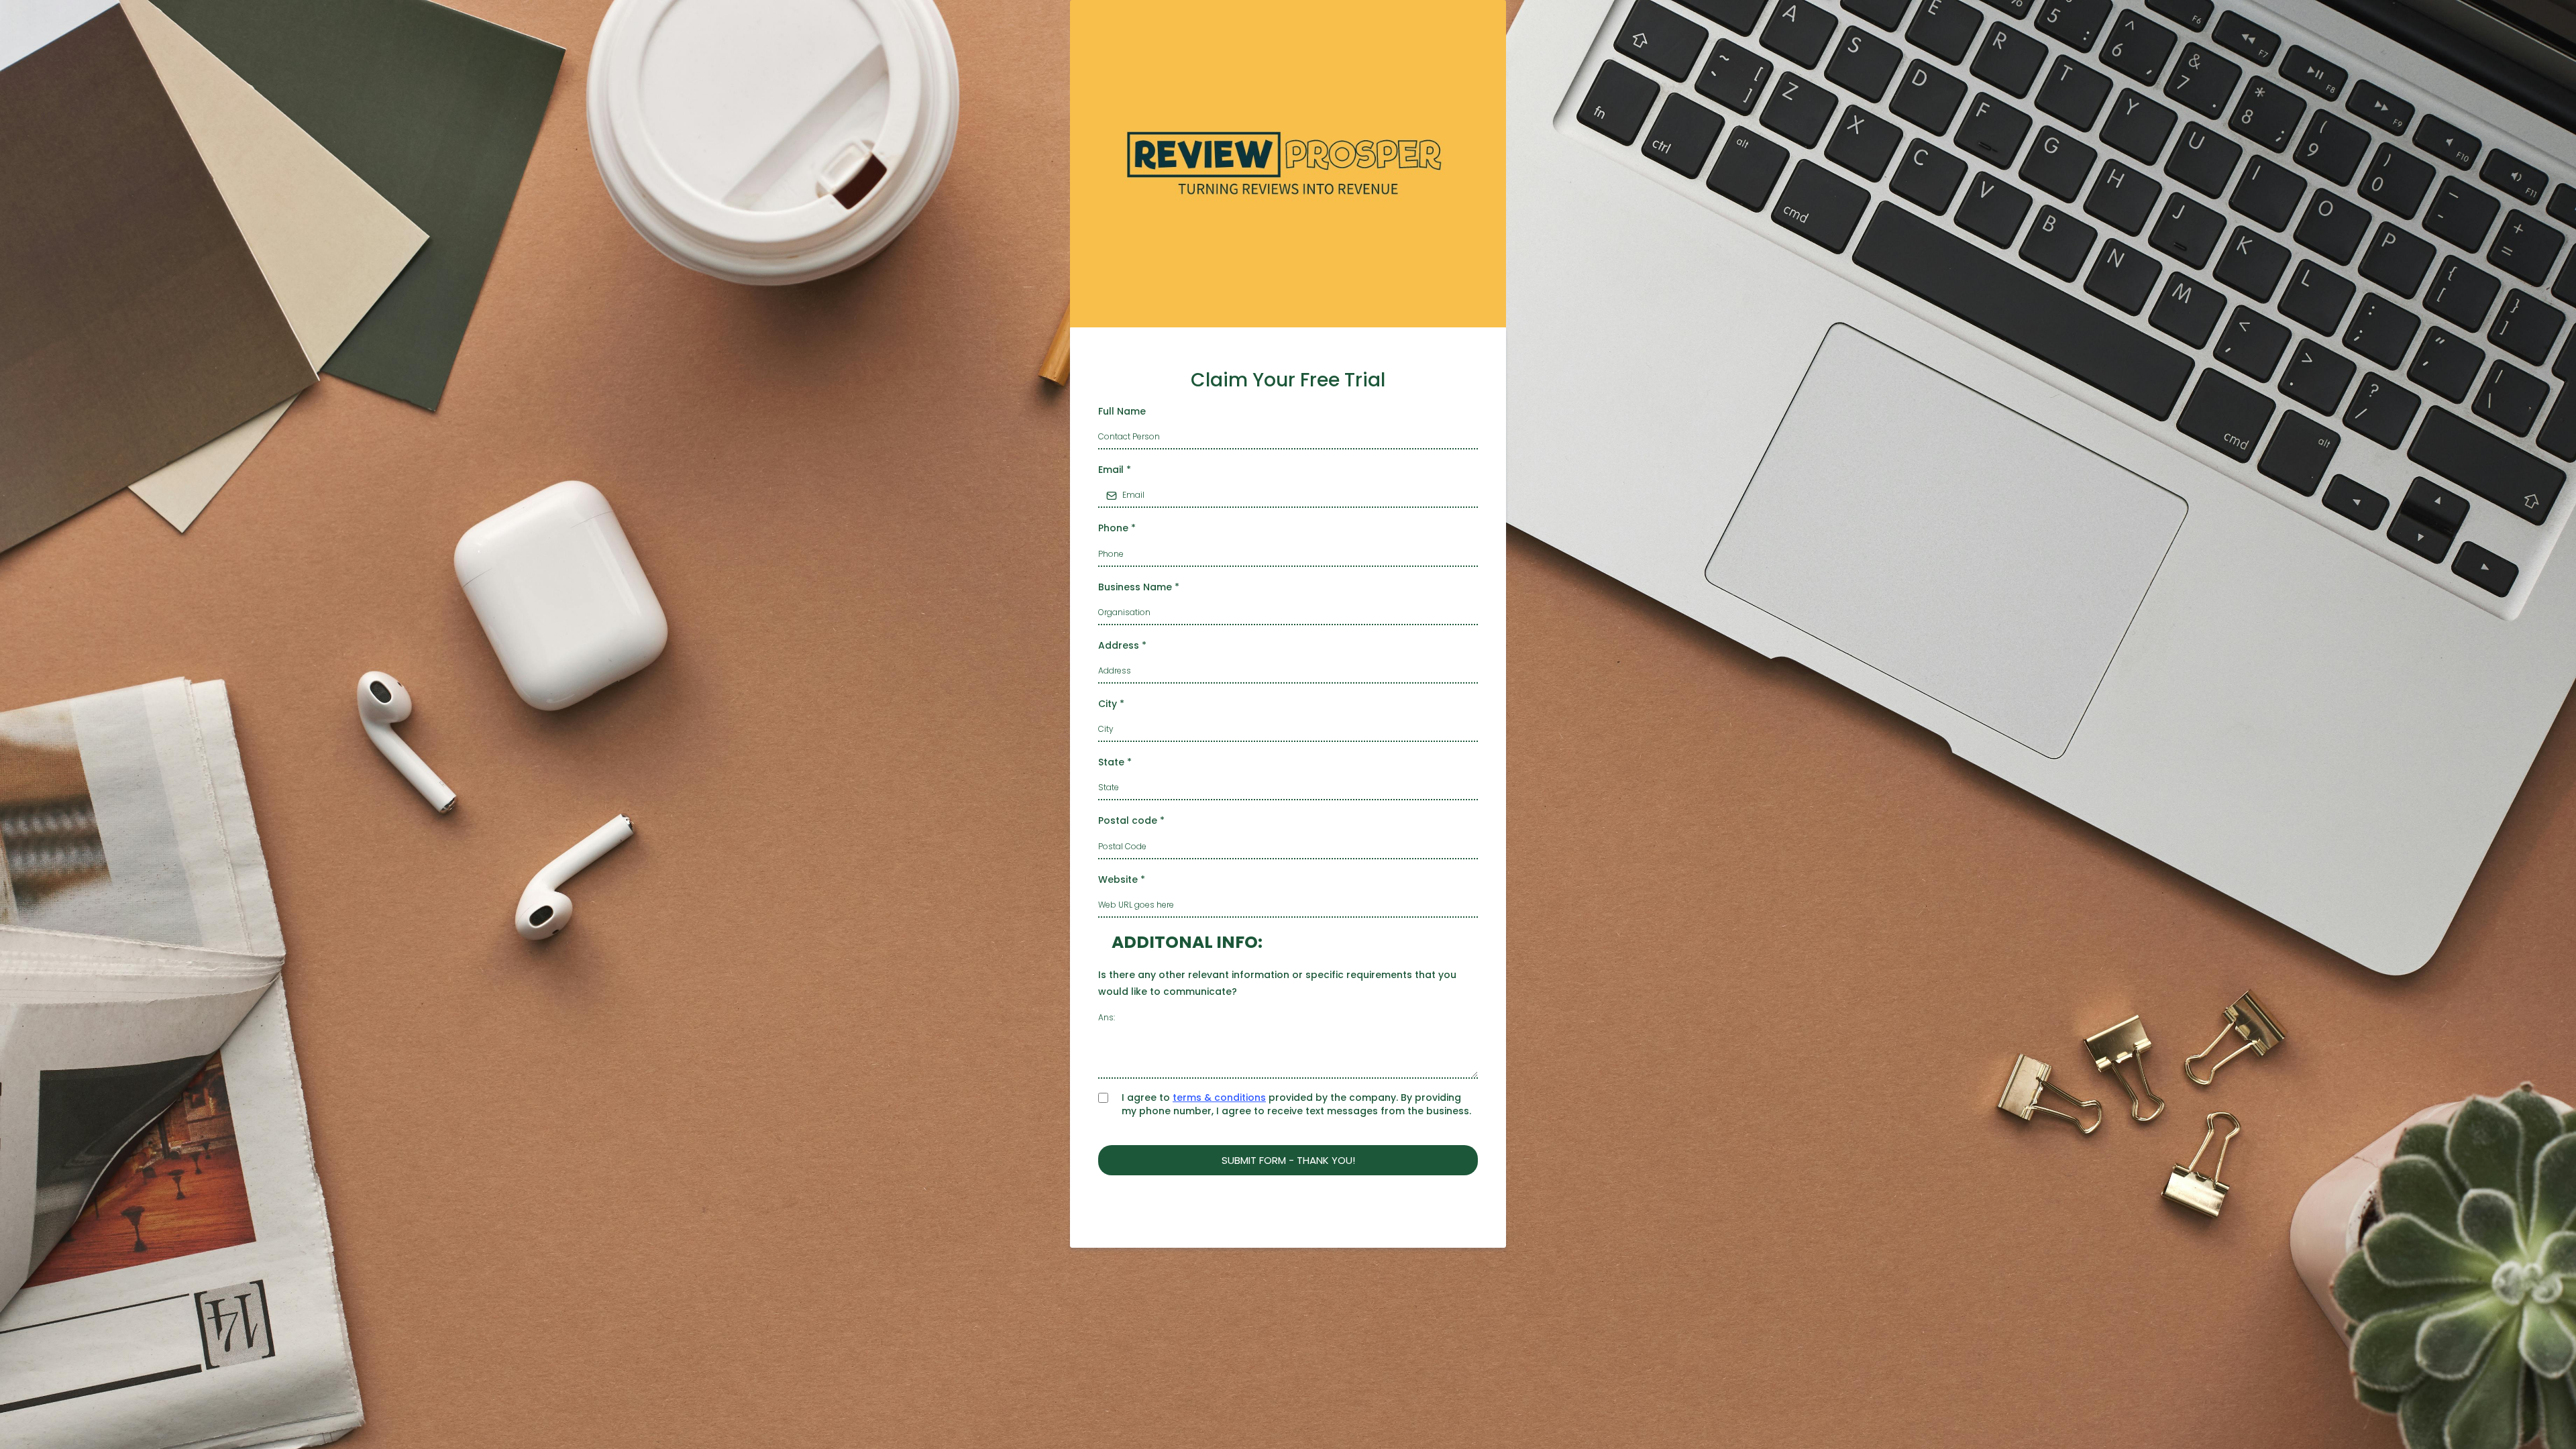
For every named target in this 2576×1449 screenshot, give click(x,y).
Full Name (1122, 411)
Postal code (1131, 820)
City (1111, 704)
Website (1122, 879)
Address (1122, 645)
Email (1115, 470)
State (1115, 762)
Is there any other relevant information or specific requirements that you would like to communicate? (1277, 983)
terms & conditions (1219, 1097)
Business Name (1139, 587)
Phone (1117, 528)
